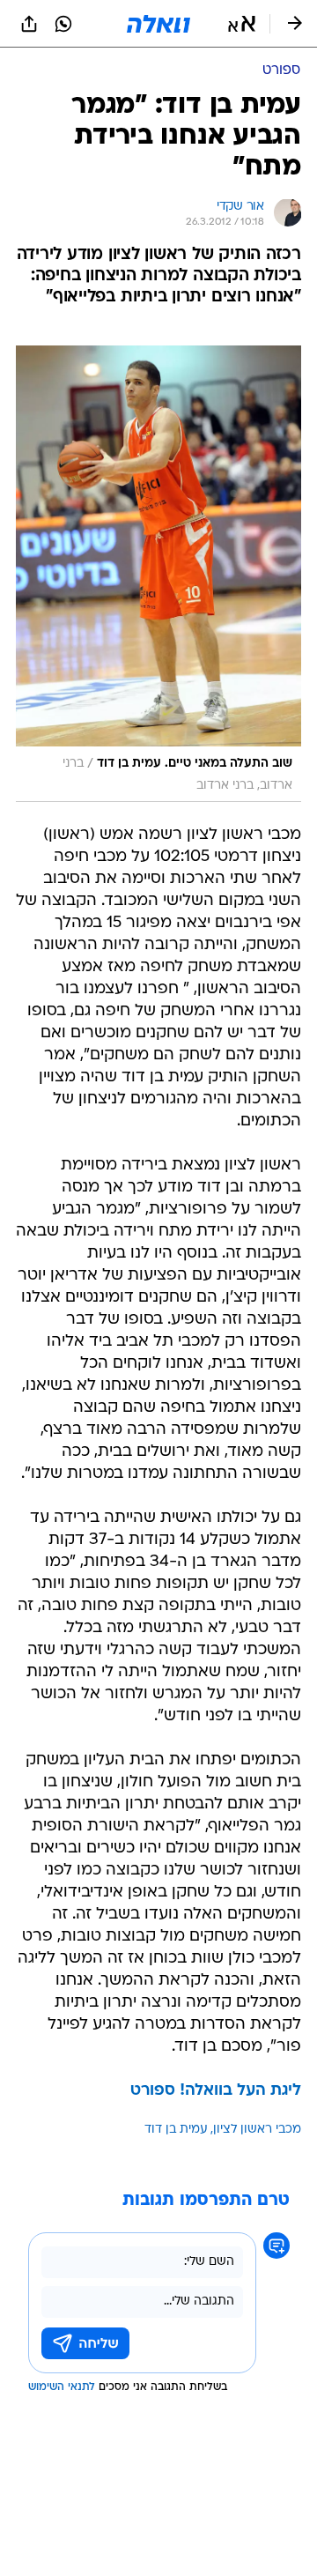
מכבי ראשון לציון (257, 2130)
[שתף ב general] (29, 24)
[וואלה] (158, 24)
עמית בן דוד (176, 2130)
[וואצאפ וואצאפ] (63, 24)
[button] (242, 24)
